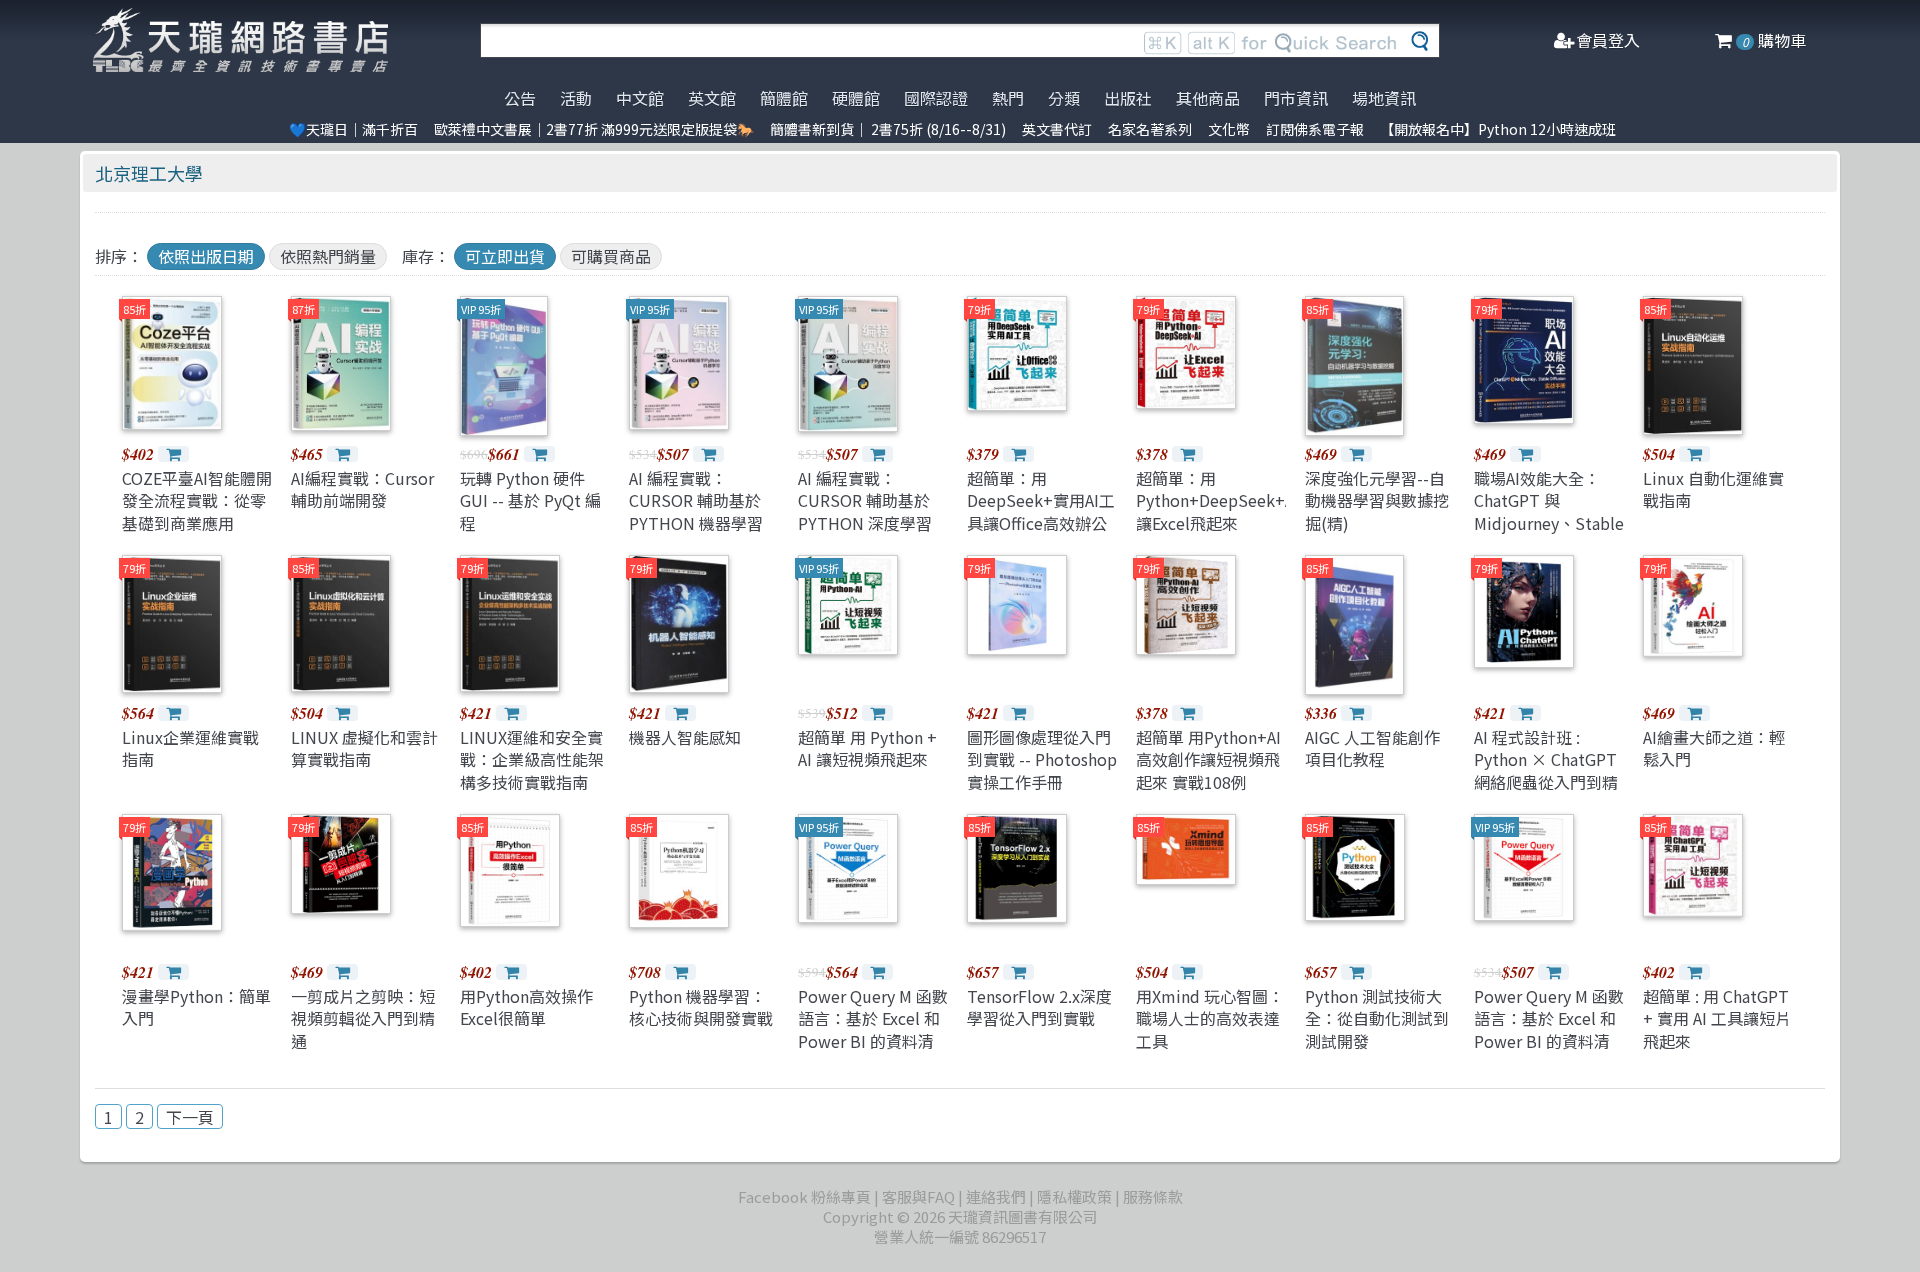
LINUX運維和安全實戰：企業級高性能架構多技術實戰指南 (532, 759)
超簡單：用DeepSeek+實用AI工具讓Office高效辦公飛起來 (1041, 511)
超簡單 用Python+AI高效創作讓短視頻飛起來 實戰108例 (1208, 759)
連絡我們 (996, 1196)
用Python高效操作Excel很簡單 (526, 1007)
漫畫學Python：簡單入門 (196, 1007)
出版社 (1128, 98)
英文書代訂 (1057, 129)
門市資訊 (1296, 98)
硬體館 (856, 98)
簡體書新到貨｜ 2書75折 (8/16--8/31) (888, 129)
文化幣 (1229, 129)
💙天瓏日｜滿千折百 (353, 129)
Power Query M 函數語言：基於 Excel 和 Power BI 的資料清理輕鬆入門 (1549, 1029)
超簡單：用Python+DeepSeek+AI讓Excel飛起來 (1217, 500)
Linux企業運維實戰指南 (190, 748)
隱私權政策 (1074, 1196)
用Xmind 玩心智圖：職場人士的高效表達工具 (1210, 1018)
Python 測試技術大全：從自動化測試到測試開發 (1377, 1018)
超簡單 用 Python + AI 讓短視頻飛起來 (867, 748)
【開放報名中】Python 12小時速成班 (1498, 129)
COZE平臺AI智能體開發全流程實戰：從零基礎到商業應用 (197, 500)
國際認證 (936, 98)
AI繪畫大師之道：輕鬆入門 (1714, 748)
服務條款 (1153, 1196)
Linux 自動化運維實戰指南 (1713, 489)
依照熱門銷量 (328, 256)
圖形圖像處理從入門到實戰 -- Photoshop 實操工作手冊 (1042, 759)
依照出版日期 (206, 256)
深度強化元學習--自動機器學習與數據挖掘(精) (1377, 500)
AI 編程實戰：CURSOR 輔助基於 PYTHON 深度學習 (865, 500)
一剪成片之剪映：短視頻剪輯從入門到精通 (363, 1018)
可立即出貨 (505, 256)
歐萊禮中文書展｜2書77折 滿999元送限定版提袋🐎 (594, 129)
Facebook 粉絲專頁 (804, 1196)
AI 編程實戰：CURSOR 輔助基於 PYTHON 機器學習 (696, 500)
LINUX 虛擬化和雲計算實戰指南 (364, 748)
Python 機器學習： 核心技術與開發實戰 (701, 1007)
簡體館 (784, 98)
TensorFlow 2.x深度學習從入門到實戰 (1039, 1007)
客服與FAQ (918, 1196)
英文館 (712, 98)
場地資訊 (1384, 98)
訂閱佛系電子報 (1315, 129)
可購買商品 (611, 256)
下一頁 (190, 1117)
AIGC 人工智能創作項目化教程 (1372, 748)
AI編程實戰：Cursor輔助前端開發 (362, 489)
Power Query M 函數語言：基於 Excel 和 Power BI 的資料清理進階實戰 (873, 1029)
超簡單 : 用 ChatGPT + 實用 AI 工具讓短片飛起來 (1717, 1018)
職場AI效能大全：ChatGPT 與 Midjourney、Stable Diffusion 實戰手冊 (1549, 511)
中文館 (640, 98)
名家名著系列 (1150, 129)
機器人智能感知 (685, 737)
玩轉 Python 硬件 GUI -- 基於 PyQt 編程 (530, 500)
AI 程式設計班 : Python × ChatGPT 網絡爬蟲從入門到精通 (1546, 770)
